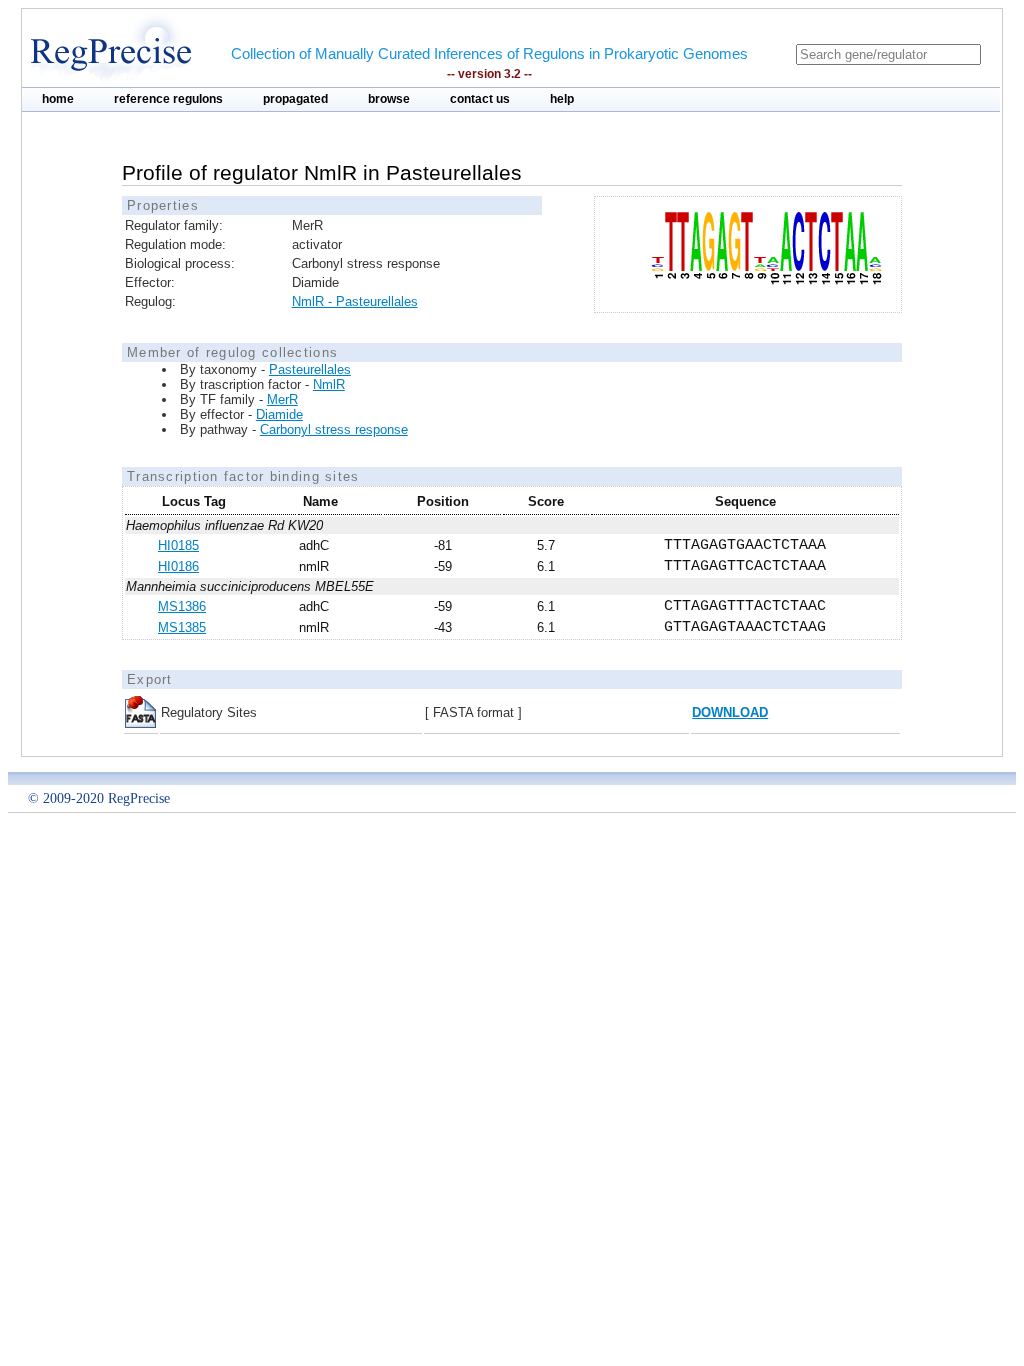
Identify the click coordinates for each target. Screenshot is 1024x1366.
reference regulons (168, 99)
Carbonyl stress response (334, 429)
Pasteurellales (310, 369)
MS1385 (182, 627)
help (562, 99)
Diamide (279, 414)
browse (389, 99)
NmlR (329, 384)
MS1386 (182, 606)
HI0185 (178, 545)
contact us (480, 99)
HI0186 (178, 566)
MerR (282, 399)
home (58, 99)
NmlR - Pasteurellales (355, 301)
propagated (295, 99)
